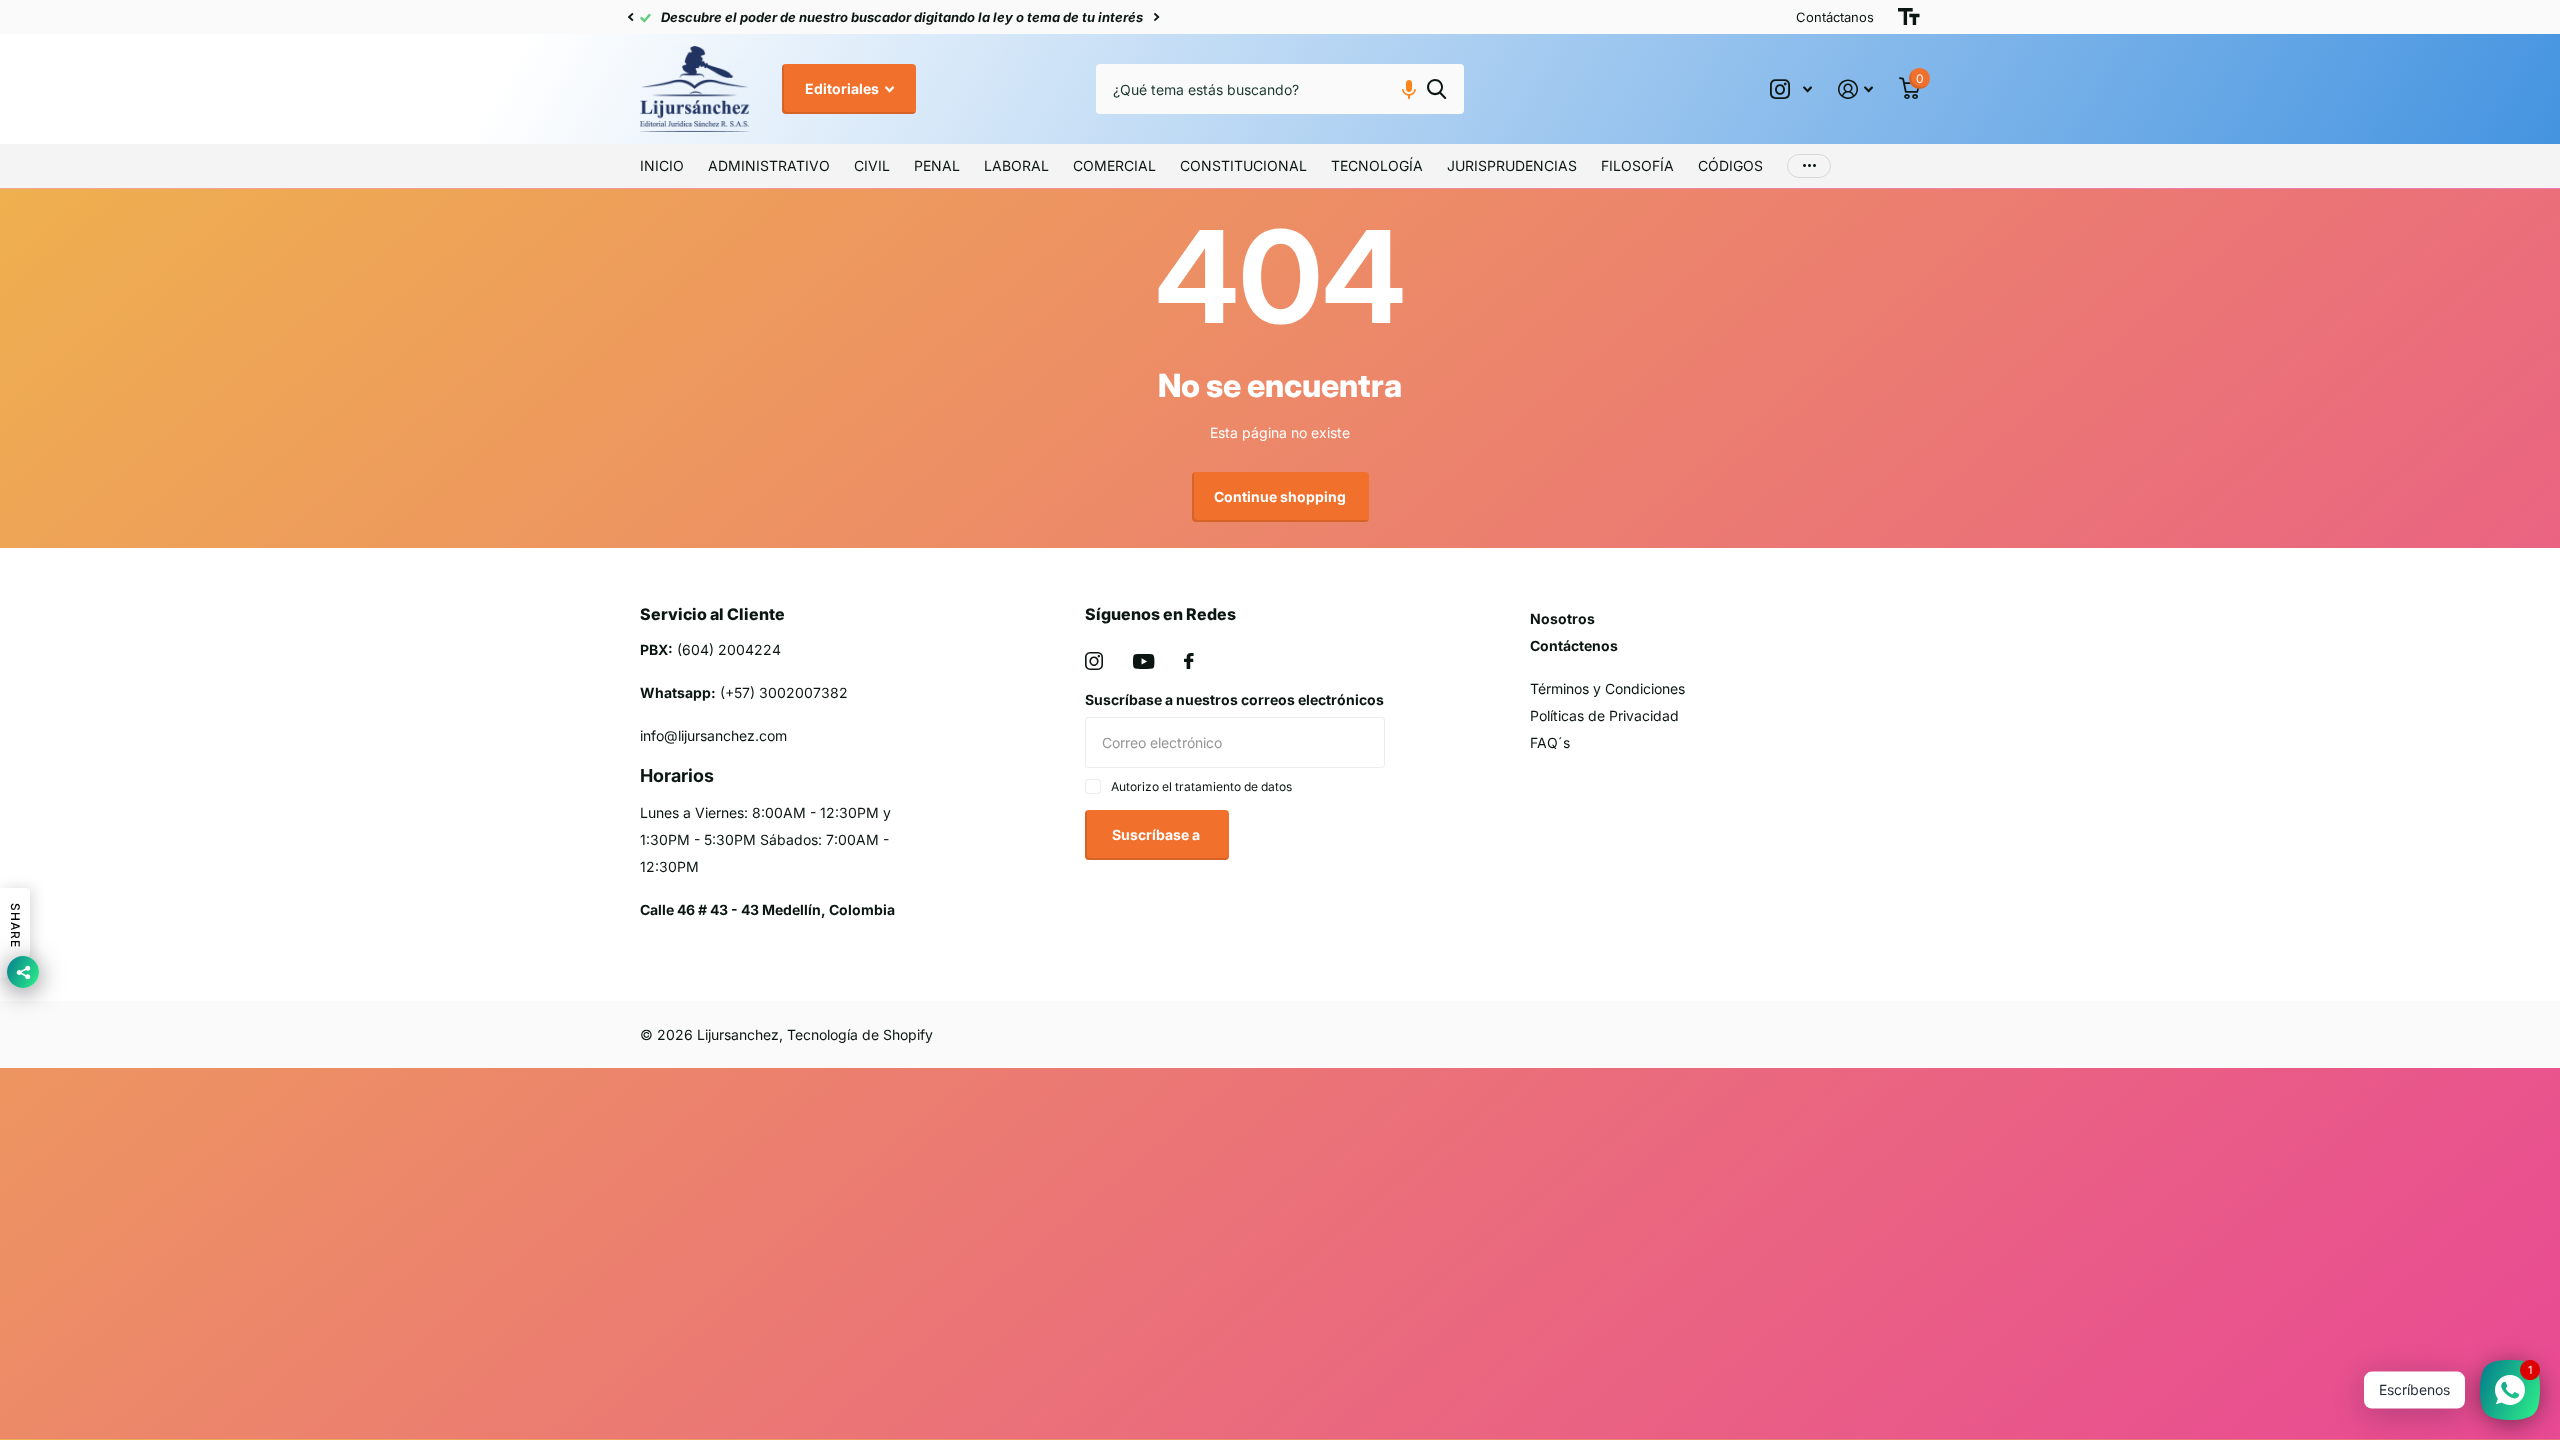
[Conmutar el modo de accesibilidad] (1909, 17)
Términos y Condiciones (1607, 688)
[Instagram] (1094, 661)
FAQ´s (1550, 742)
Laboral (1016, 165)
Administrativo (769, 165)
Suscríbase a (1157, 834)
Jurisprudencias (1512, 165)
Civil (872, 165)
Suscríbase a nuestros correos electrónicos (1234, 699)
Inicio (662, 165)
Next (1111, 17)
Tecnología (1377, 165)
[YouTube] (1143, 661)
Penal (937, 165)
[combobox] (1280, 89)
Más (1809, 166)
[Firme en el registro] (1855, 89)
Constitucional (1243, 165)
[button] (630, 17)
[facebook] (1189, 661)
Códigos (1730, 165)
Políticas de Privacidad (1604, 715)
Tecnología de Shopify (860, 1034)
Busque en (1436, 89)
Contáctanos (1835, 17)
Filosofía (1637, 165)
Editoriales (843, 88)
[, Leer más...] (1791, 89)
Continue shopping (1280, 496)
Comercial (1114, 165)
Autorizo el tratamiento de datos (1201, 786)
